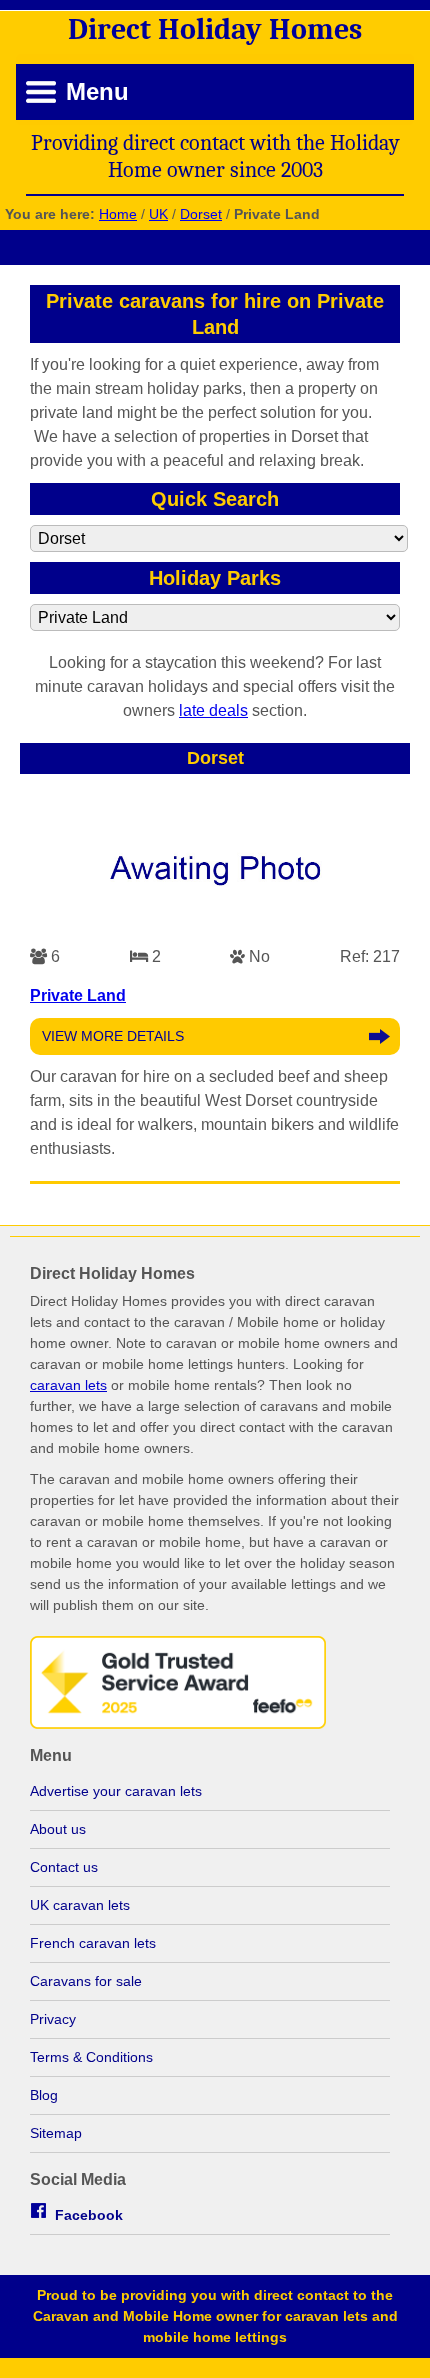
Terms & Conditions (91, 2057)
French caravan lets (93, 1943)
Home (118, 214)
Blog (44, 2095)
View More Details (113, 1036)
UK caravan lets (80, 1905)
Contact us (64, 1867)
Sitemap (56, 2133)
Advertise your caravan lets (116, 1791)
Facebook (89, 2215)
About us (58, 1829)
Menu (97, 91)
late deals (213, 710)
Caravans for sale (86, 1981)
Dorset (201, 214)
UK (158, 214)
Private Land (78, 995)
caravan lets (68, 1385)
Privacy (53, 2019)
